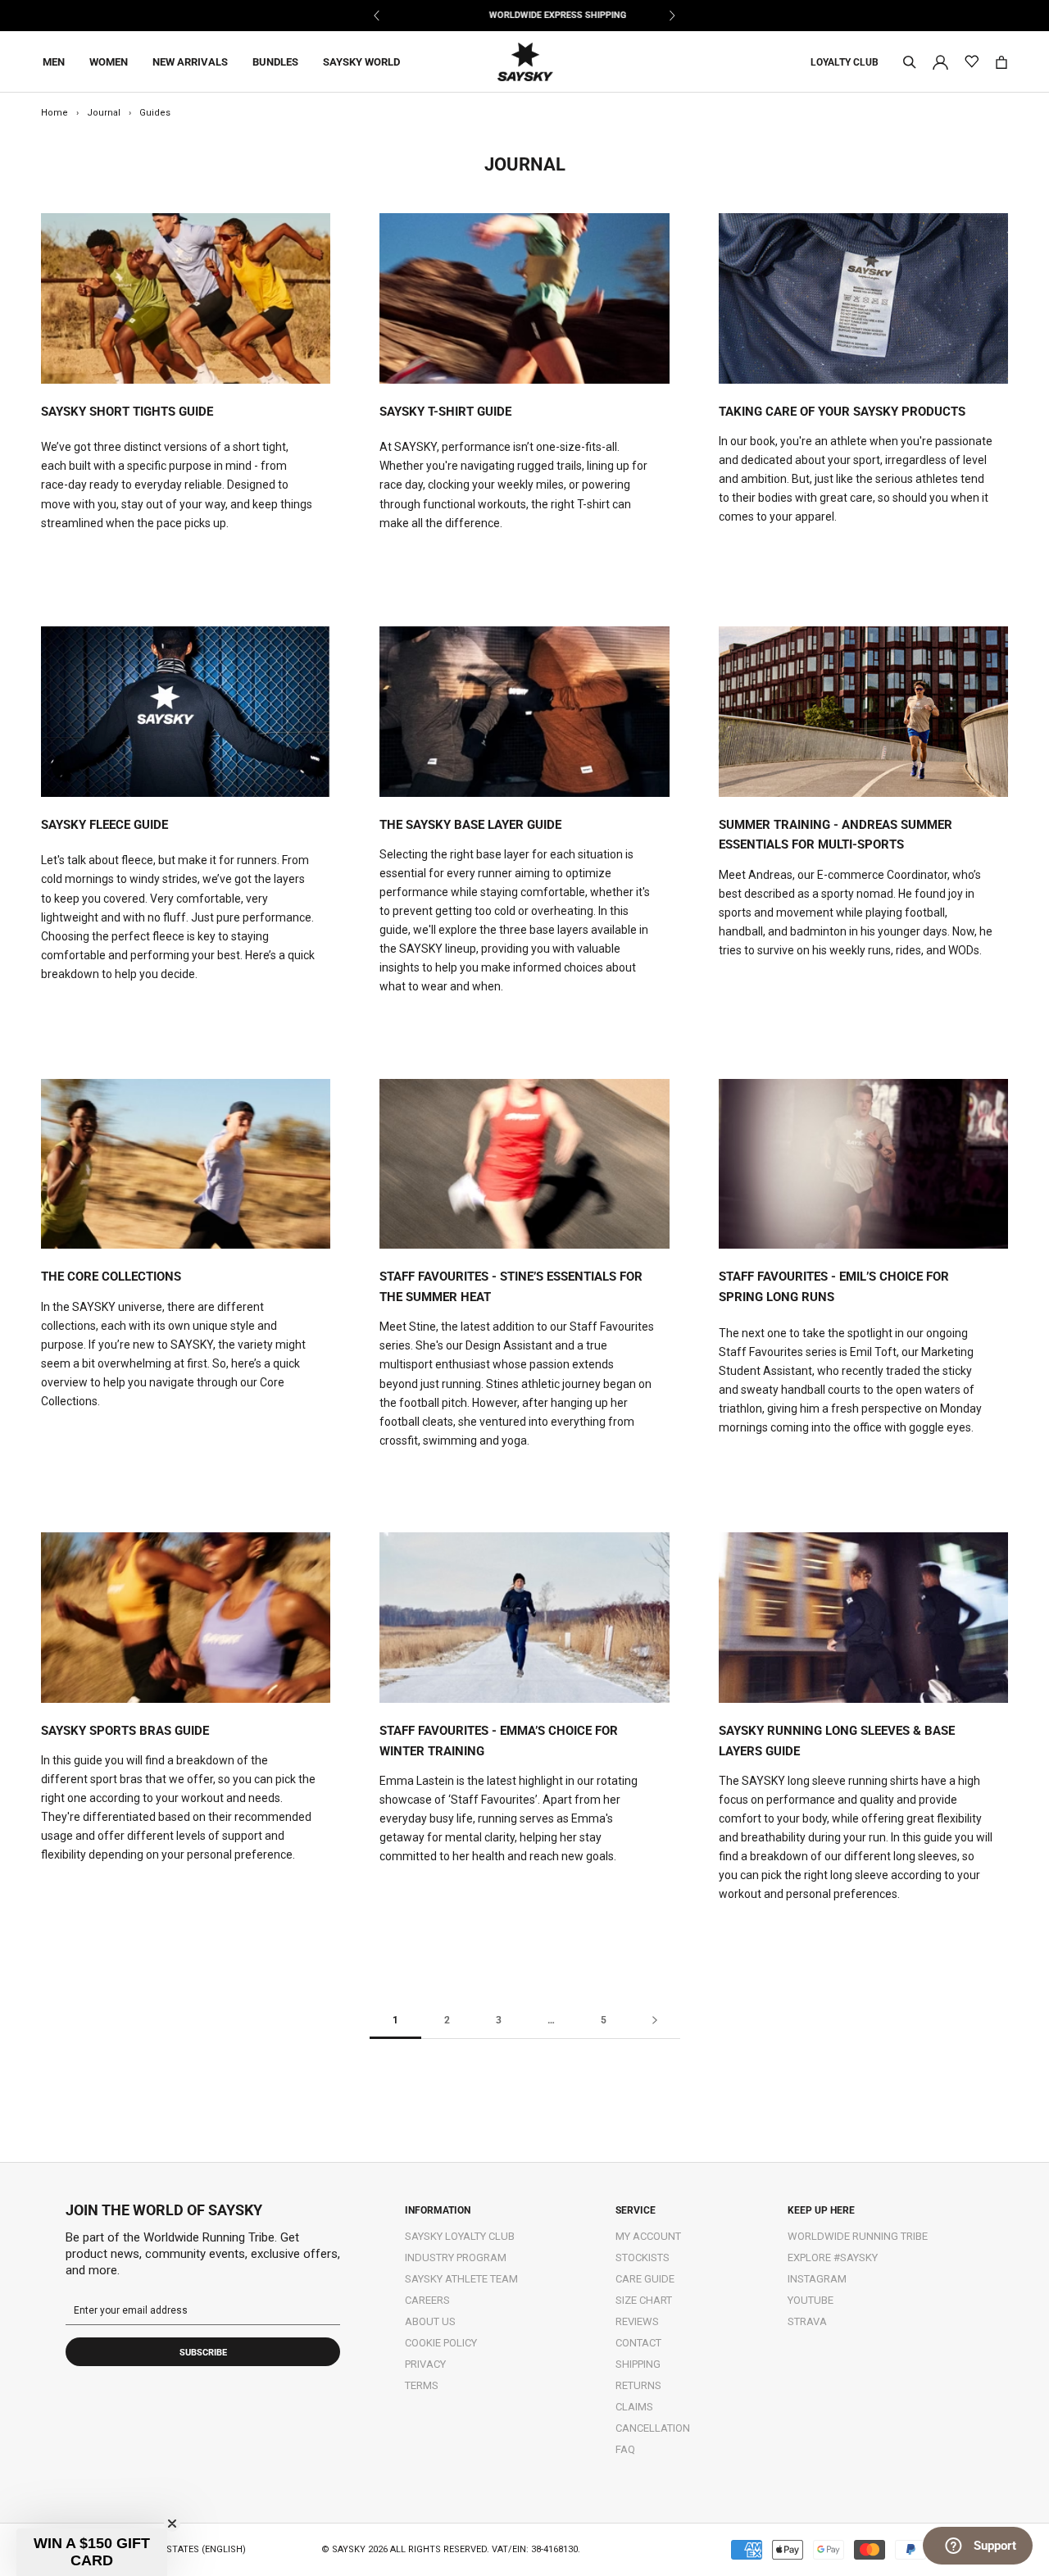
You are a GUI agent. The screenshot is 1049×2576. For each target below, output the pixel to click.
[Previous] (377, 16)
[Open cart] (1001, 62)
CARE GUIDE (645, 2279)
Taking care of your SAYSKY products (842, 412)
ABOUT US (430, 2321)
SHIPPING (638, 2364)
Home (54, 113)
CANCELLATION (653, 2428)
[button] (92, 2552)
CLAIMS (634, 2407)
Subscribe (203, 2353)
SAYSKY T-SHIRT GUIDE (445, 412)
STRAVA (807, 2321)
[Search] (910, 62)
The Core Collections (111, 1277)
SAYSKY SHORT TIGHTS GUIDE (127, 412)
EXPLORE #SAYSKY (833, 2257)
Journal (104, 113)
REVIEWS (637, 2321)
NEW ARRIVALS (190, 62)
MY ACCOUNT (648, 2236)
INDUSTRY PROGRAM (456, 2257)
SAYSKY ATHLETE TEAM (461, 2279)
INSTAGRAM (817, 2279)
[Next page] (655, 2021)
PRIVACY (425, 2364)
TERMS (422, 2385)
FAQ (625, 2449)
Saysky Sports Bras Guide (125, 1731)
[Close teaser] (172, 2524)
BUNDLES (275, 62)
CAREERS (427, 2300)
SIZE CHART (644, 2300)
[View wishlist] (972, 62)
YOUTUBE (811, 2300)
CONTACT (638, 2343)
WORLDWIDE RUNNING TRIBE (858, 2236)
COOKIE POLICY (441, 2343)
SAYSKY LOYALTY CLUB (460, 2236)
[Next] (672, 16)
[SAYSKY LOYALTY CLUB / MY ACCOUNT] (940, 61)
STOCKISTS (643, 2257)
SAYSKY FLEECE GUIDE (104, 825)
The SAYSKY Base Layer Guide (470, 825)
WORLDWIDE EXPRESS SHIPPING (524, 15)
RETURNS (638, 2385)
